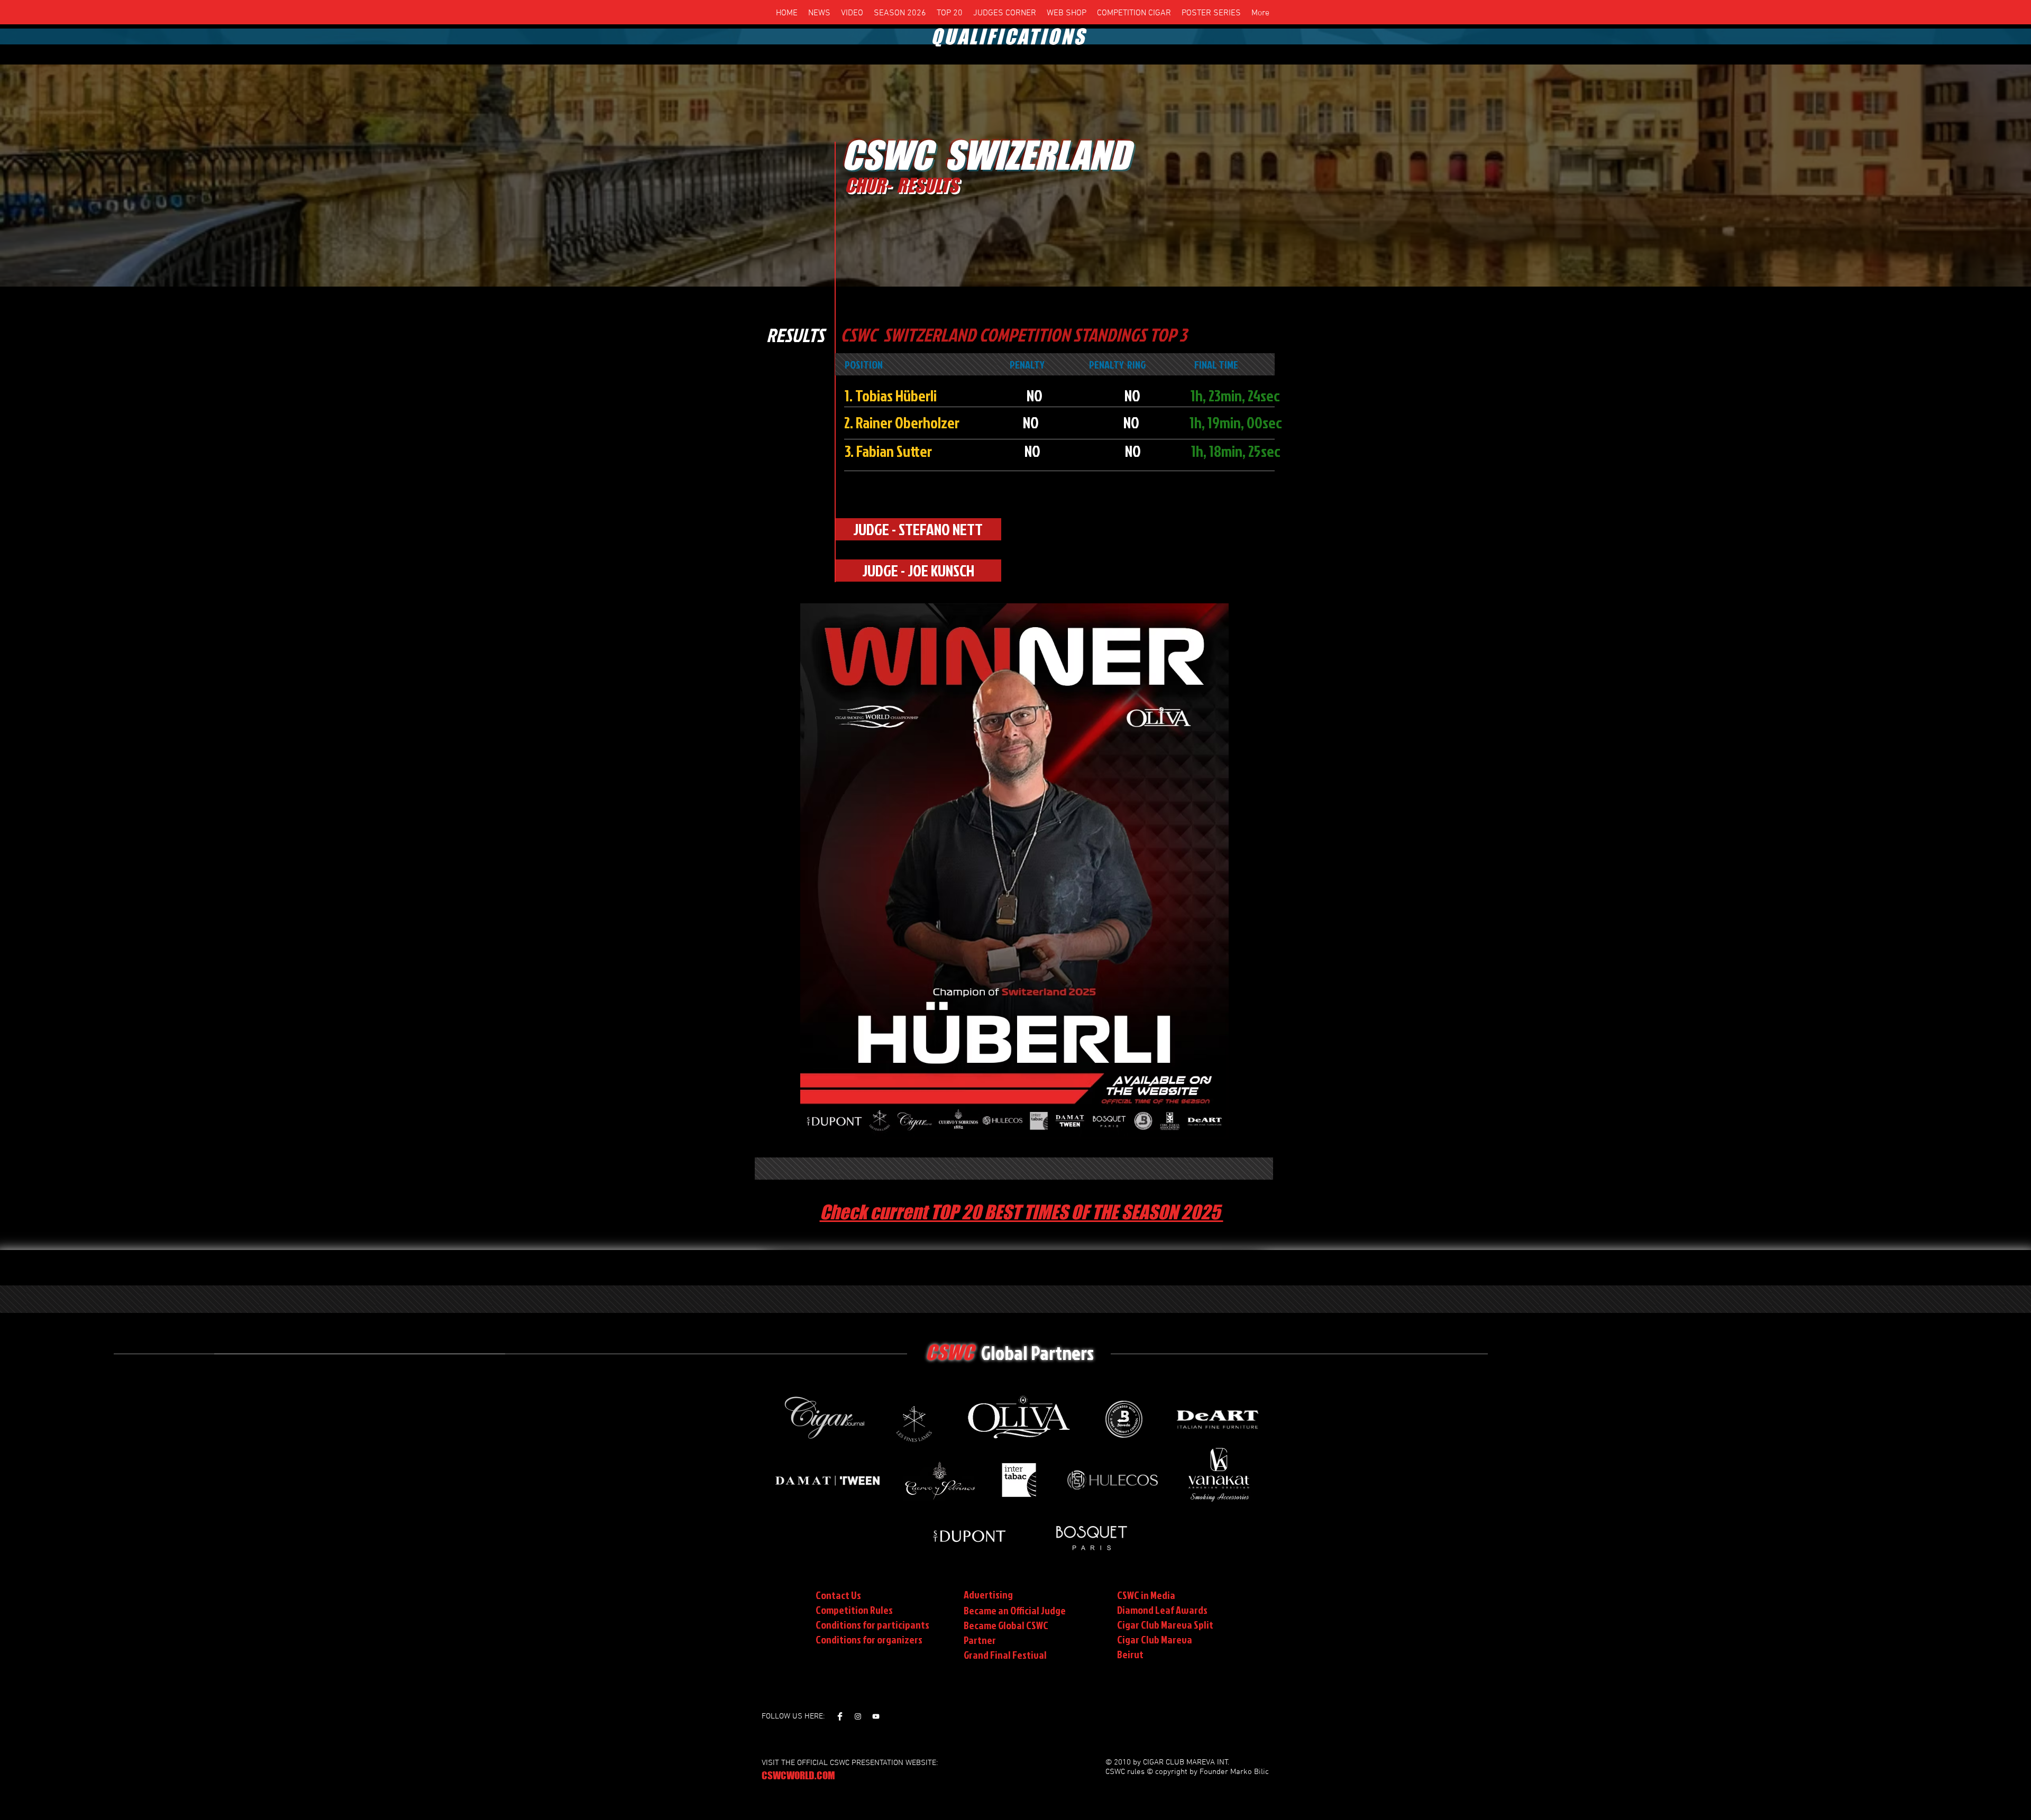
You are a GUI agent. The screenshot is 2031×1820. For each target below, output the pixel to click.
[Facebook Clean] (840, 1716)
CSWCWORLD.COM (798, 1775)
